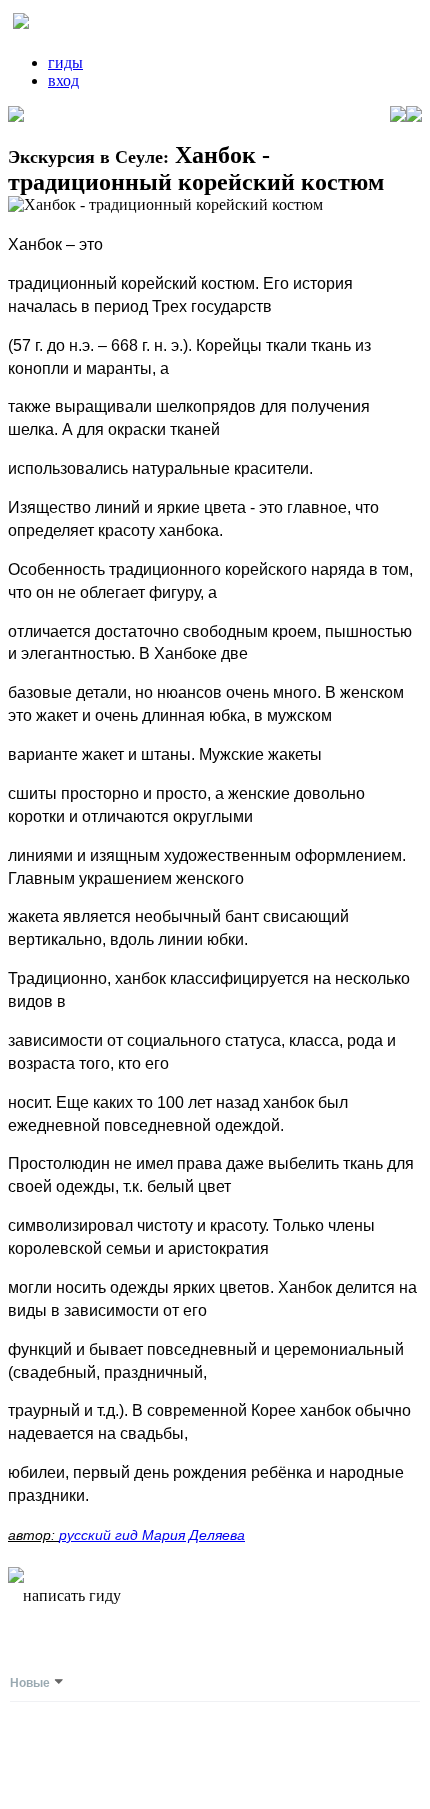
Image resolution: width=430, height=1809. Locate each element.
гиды (65, 62)
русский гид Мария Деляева (152, 1535)
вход (63, 80)
